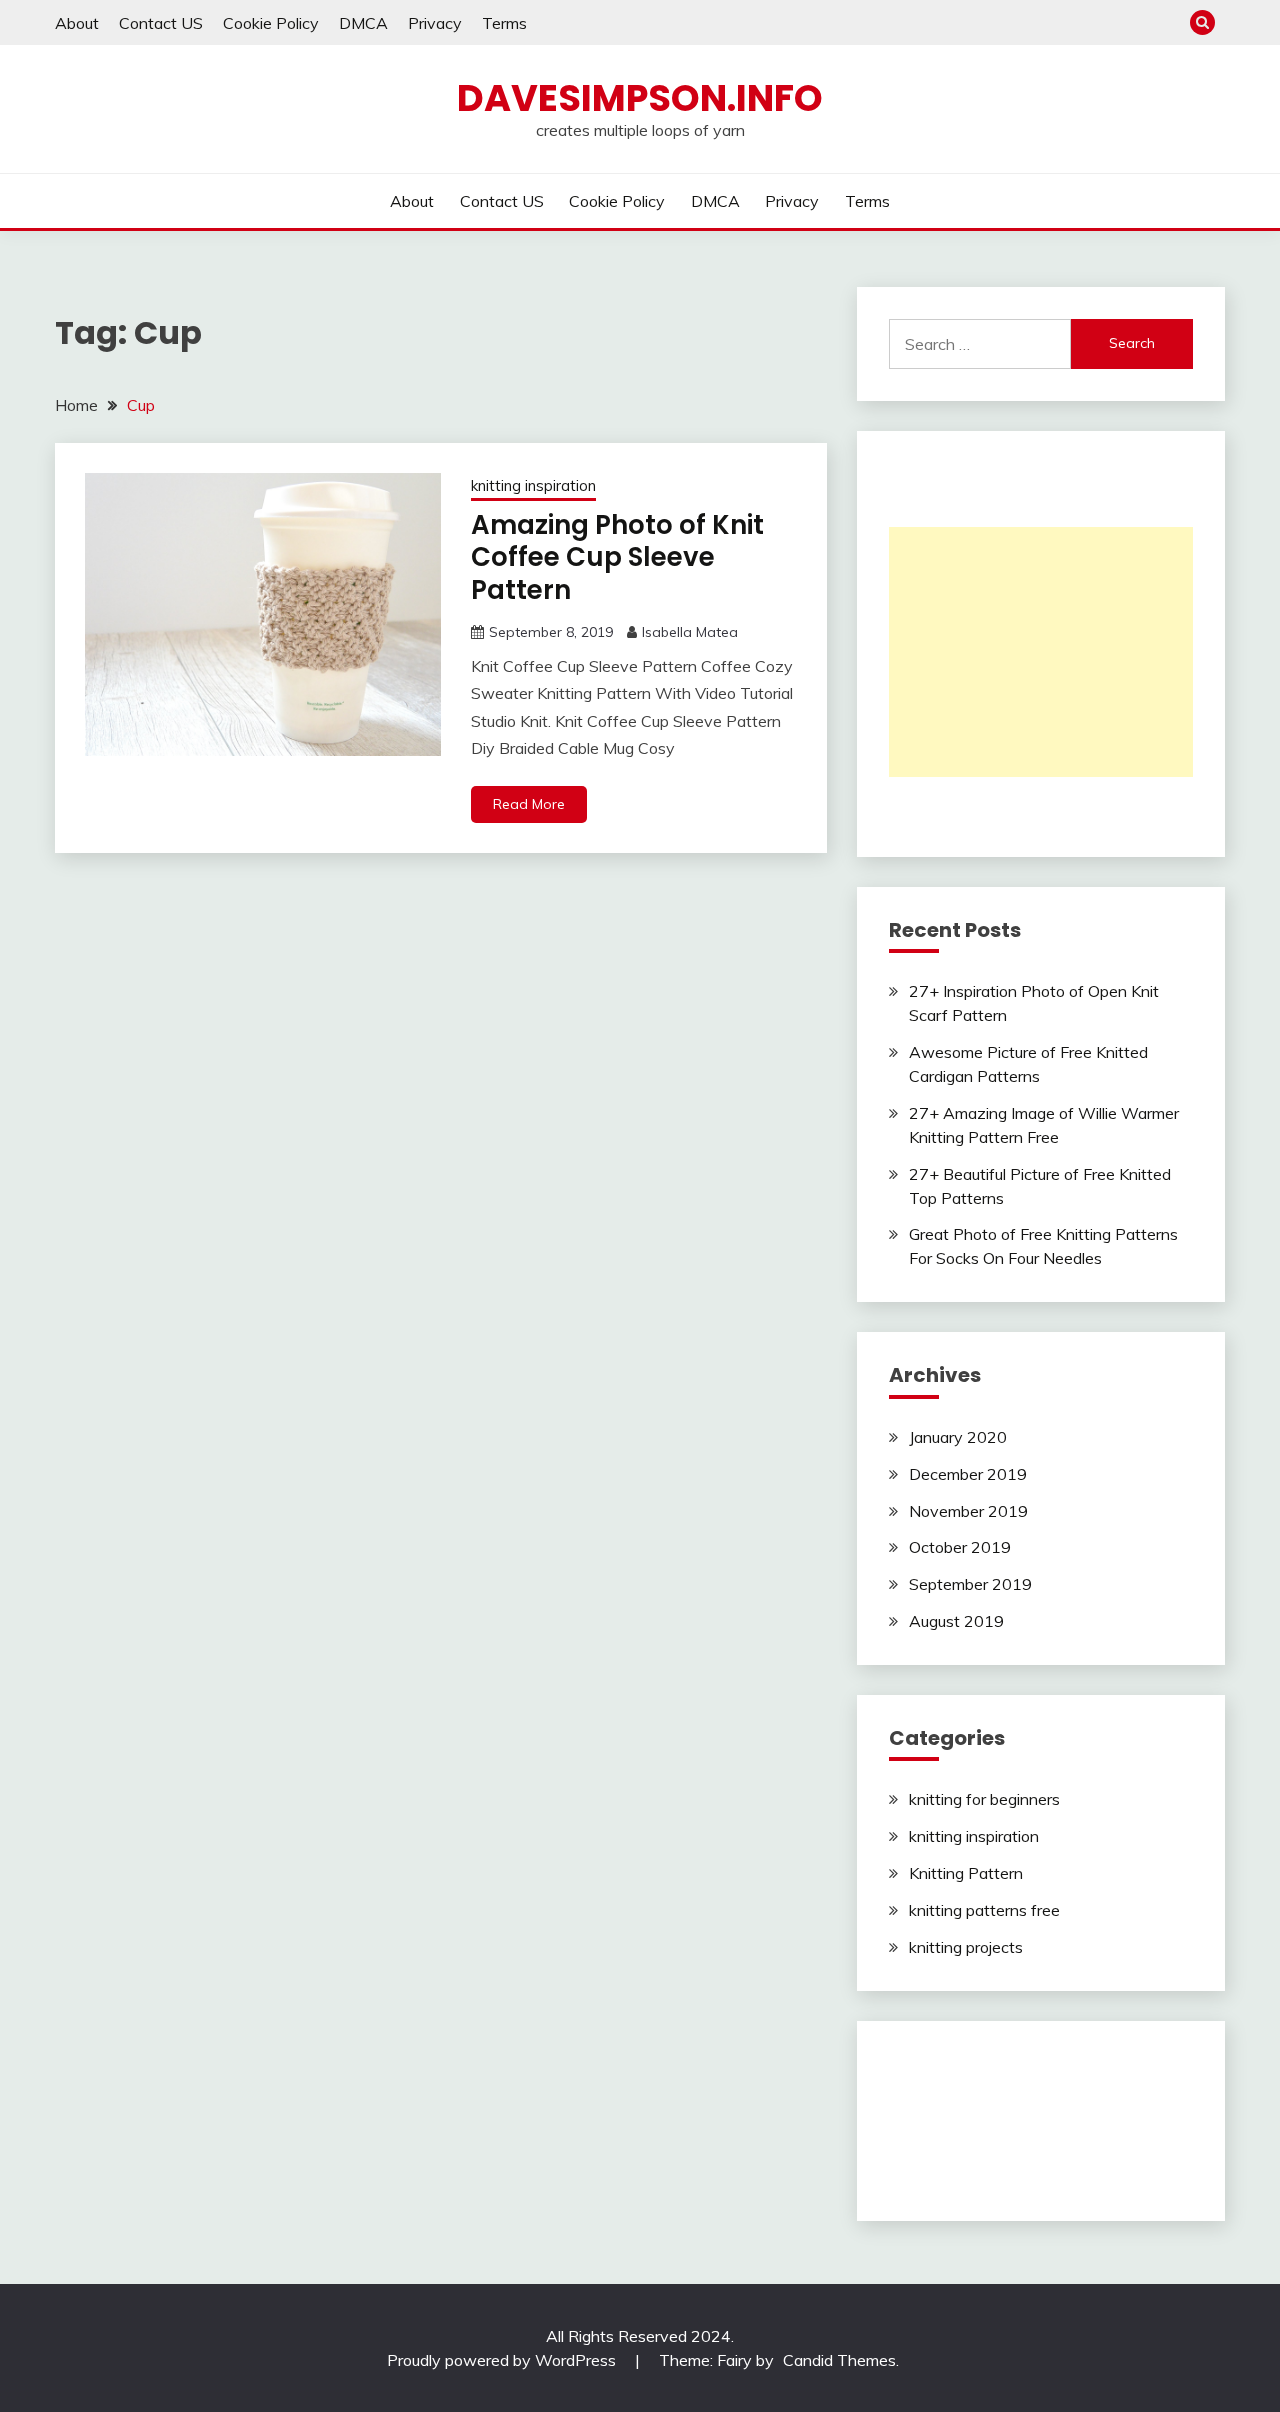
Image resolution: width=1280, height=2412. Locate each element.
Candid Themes (839, 2360)
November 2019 (968, 1511)
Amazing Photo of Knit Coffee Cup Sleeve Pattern (617, 557)
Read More (529, 804)
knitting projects (966, 1947)
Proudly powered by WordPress (503, 2360)
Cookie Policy (271, 23)
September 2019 (970, 1584)
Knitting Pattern (966, 1873)
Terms (504, 23)
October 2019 (960, 1547)
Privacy (435, 23)
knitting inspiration (533, 485)
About (77, 23)
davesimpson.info (640, 98)
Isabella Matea (690, 632)
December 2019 (968, 1474)
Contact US (161, 23)
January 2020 (958, 1437)
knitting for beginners (984, 1799)
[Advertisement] (1041, 652)
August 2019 (956, 1621)
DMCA (363, 23)
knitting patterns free (984, 1910)
